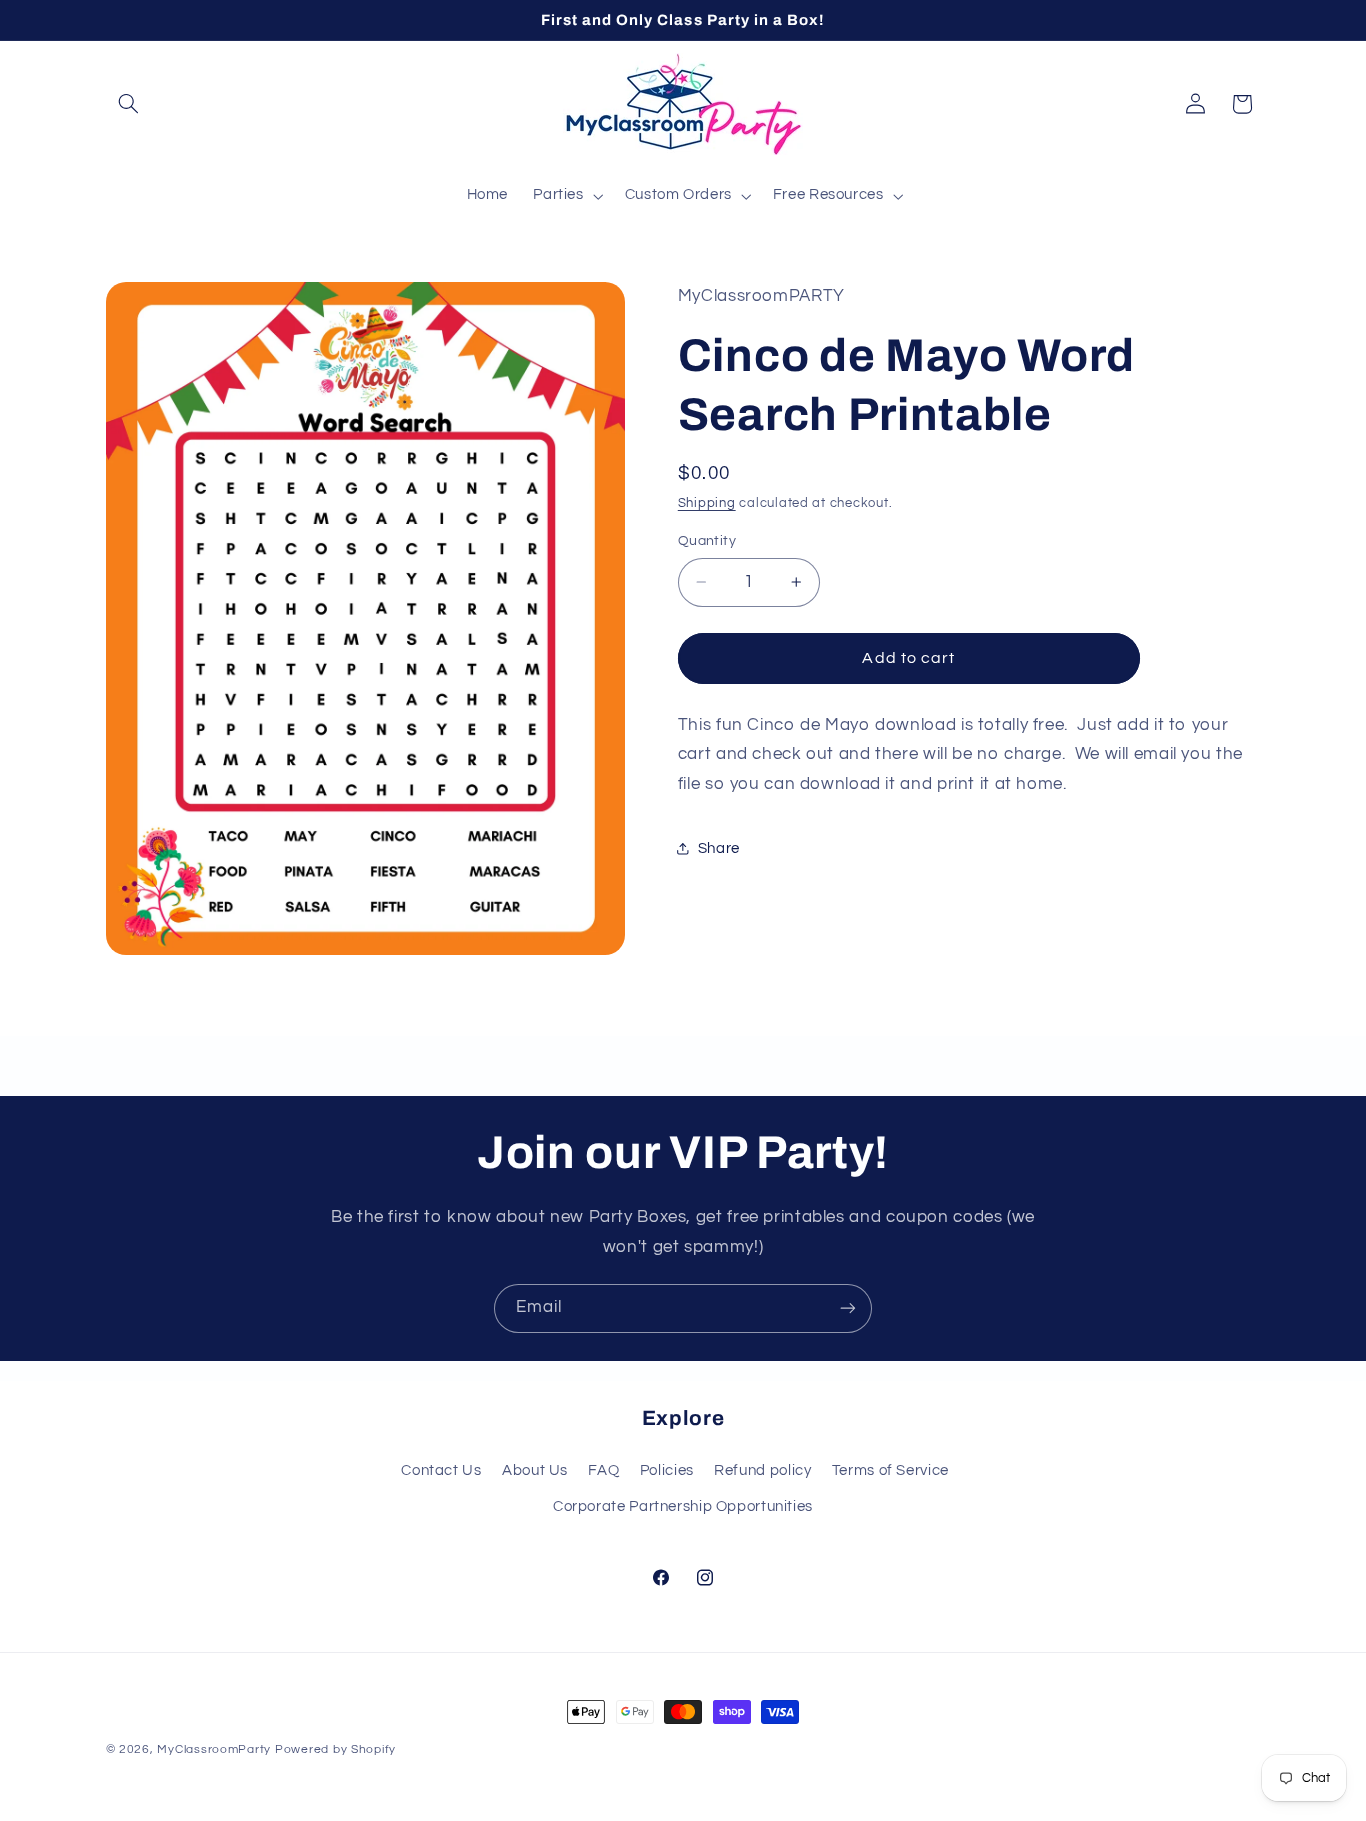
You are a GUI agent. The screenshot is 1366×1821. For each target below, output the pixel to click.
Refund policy (762, 1469)
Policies (667, 1469)
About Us (535, 1469)
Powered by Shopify (335, 1749)
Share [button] (719, 848)
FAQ (603, 1469)
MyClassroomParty (214, 1749)
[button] (129, 104)
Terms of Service (890, 1469)
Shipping (707, 503)
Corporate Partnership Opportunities (683, 1506)
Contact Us (441, 1469)
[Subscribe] (848, 1308)
